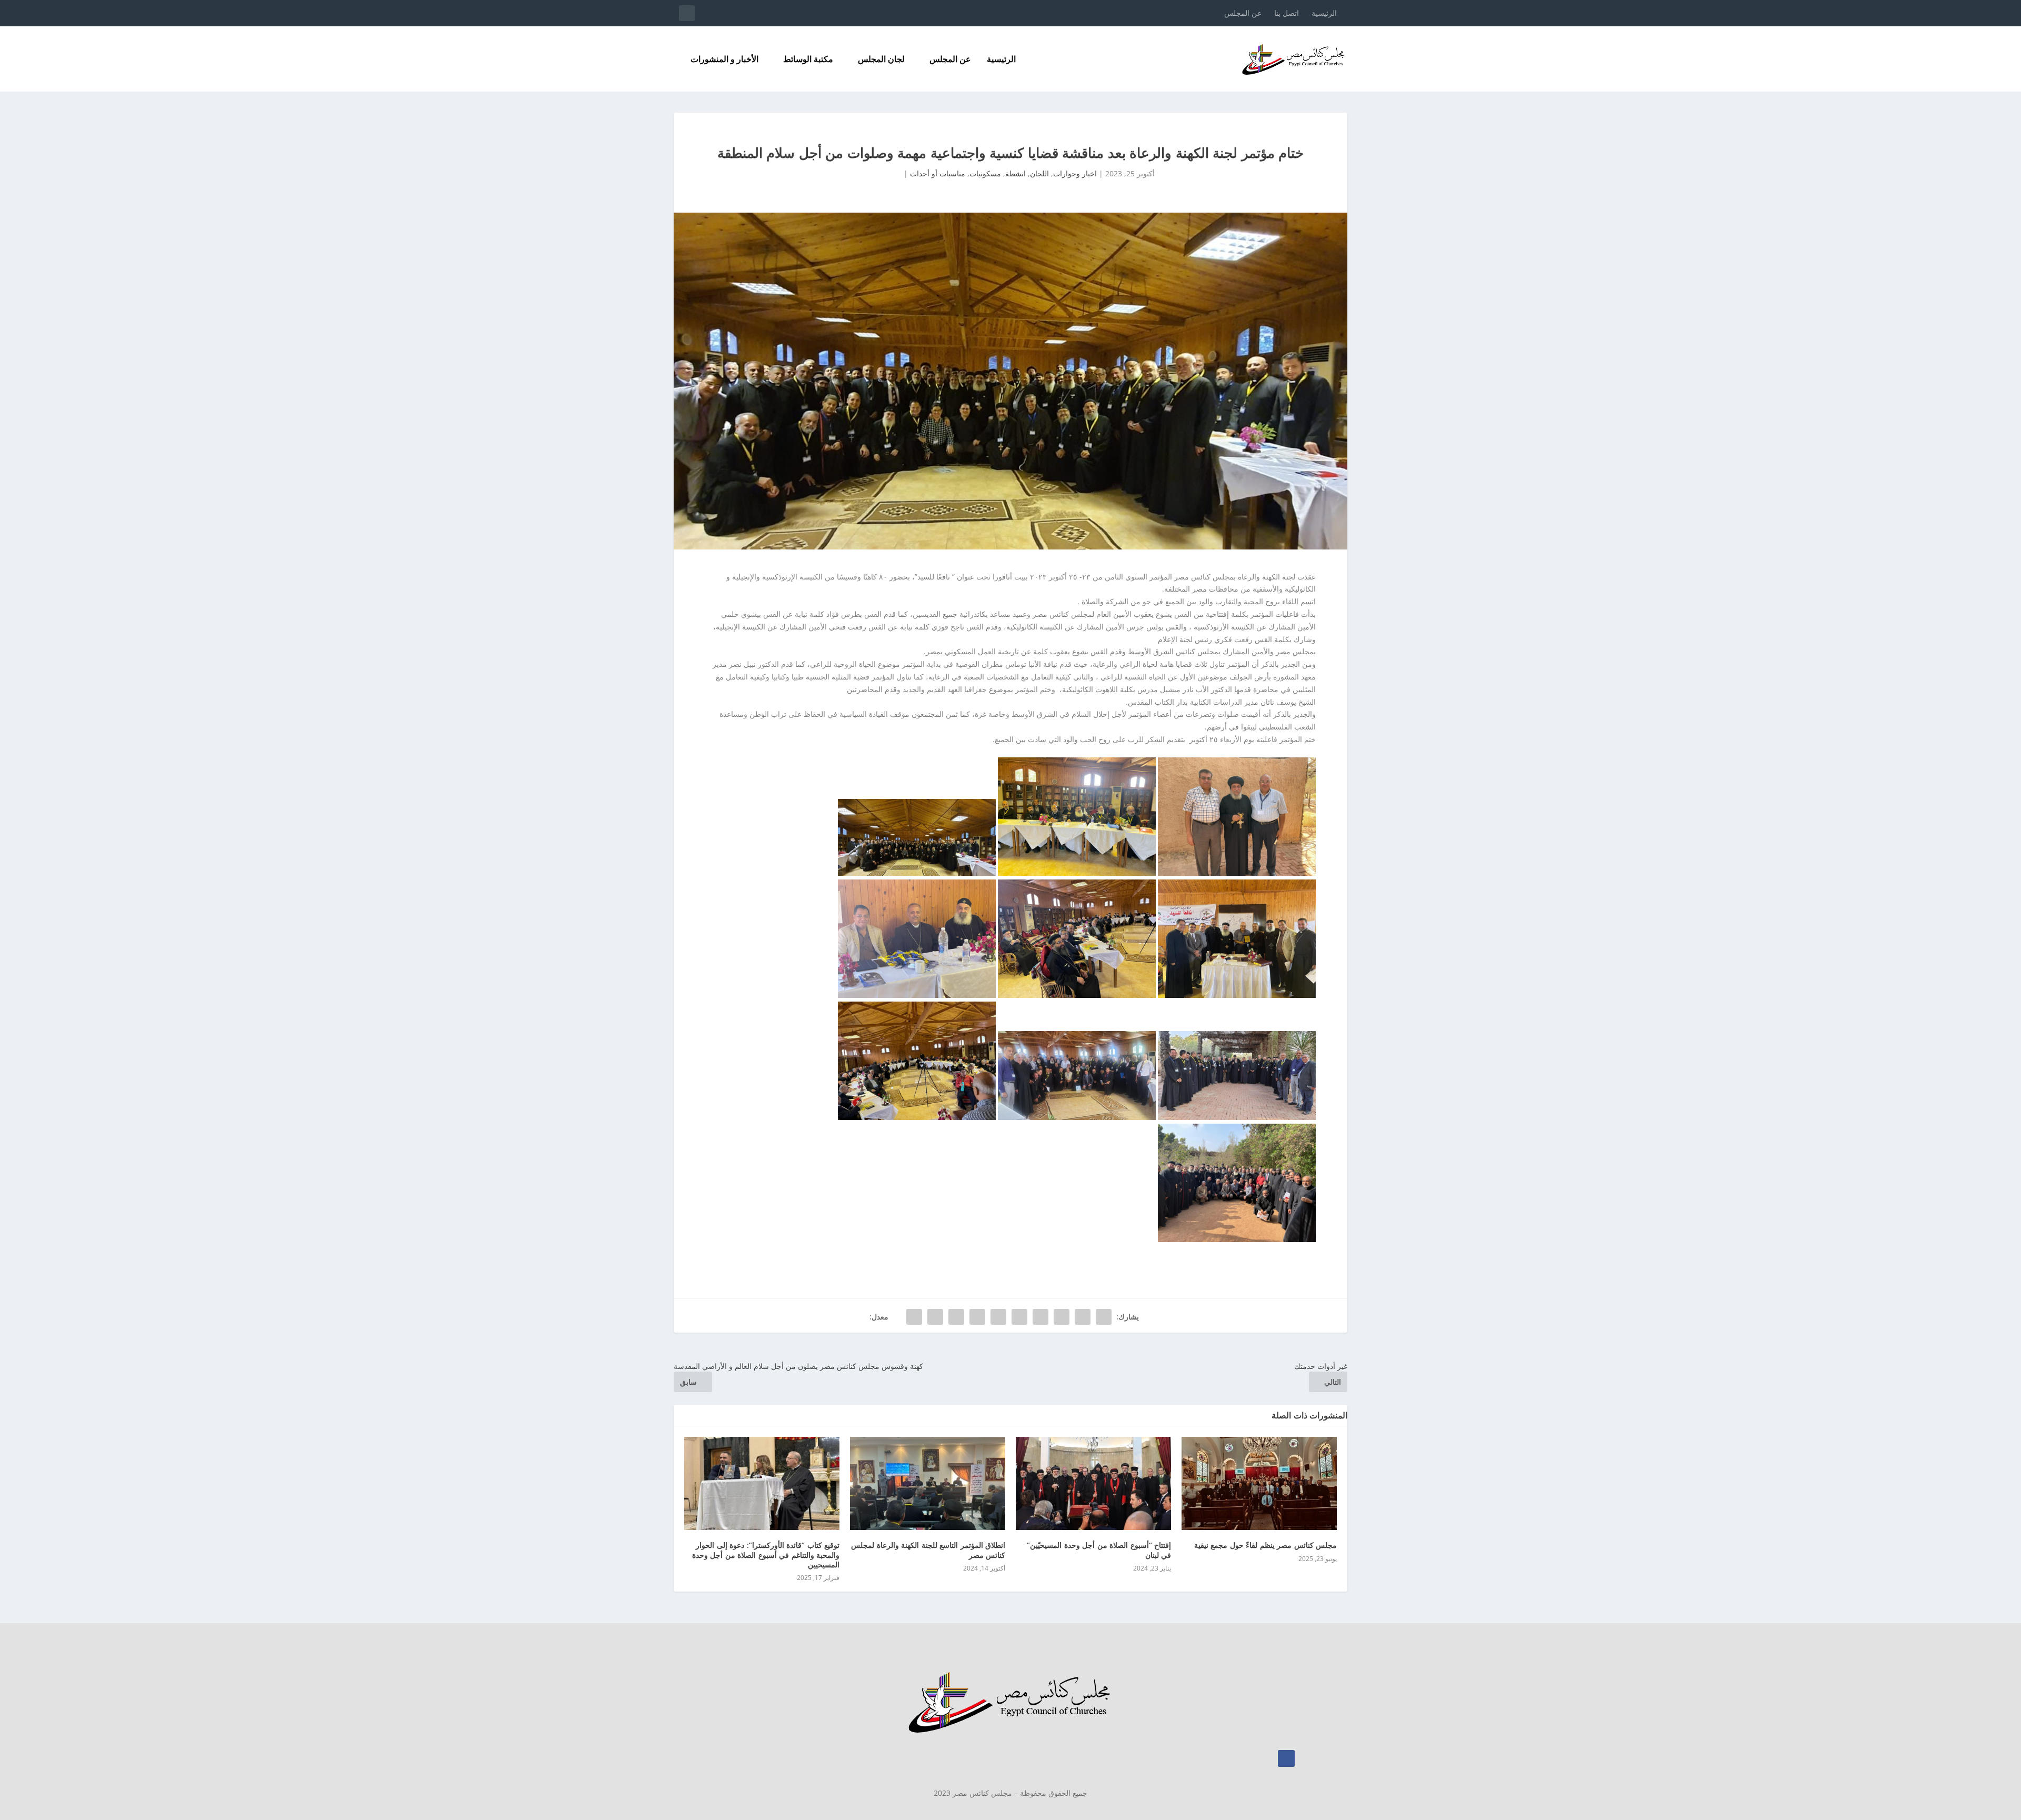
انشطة (1015, 173)
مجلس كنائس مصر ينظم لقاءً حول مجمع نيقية (1266, 1545)
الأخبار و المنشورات (724, 60)
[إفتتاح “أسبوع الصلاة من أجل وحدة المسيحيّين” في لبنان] (1093, 1483)
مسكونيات (985, 173)
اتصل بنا (1287, 13)
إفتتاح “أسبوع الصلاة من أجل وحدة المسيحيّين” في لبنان (1099, 1550)
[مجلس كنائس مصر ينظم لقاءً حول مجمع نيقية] (1259, 1483)
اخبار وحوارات (1075, 173)
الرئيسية (1324, 13)
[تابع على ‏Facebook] (1286, 1758)
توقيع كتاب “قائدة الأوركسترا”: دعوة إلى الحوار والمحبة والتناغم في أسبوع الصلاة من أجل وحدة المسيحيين (766, 1554)
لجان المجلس (881, 60)
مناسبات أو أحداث (938, 173)
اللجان (1039, 173)
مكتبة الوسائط (808, 60)
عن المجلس (1243, 13)
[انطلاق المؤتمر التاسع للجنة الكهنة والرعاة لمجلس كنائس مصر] (928, 1483)
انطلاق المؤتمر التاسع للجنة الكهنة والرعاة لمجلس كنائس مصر (928, 1550)
